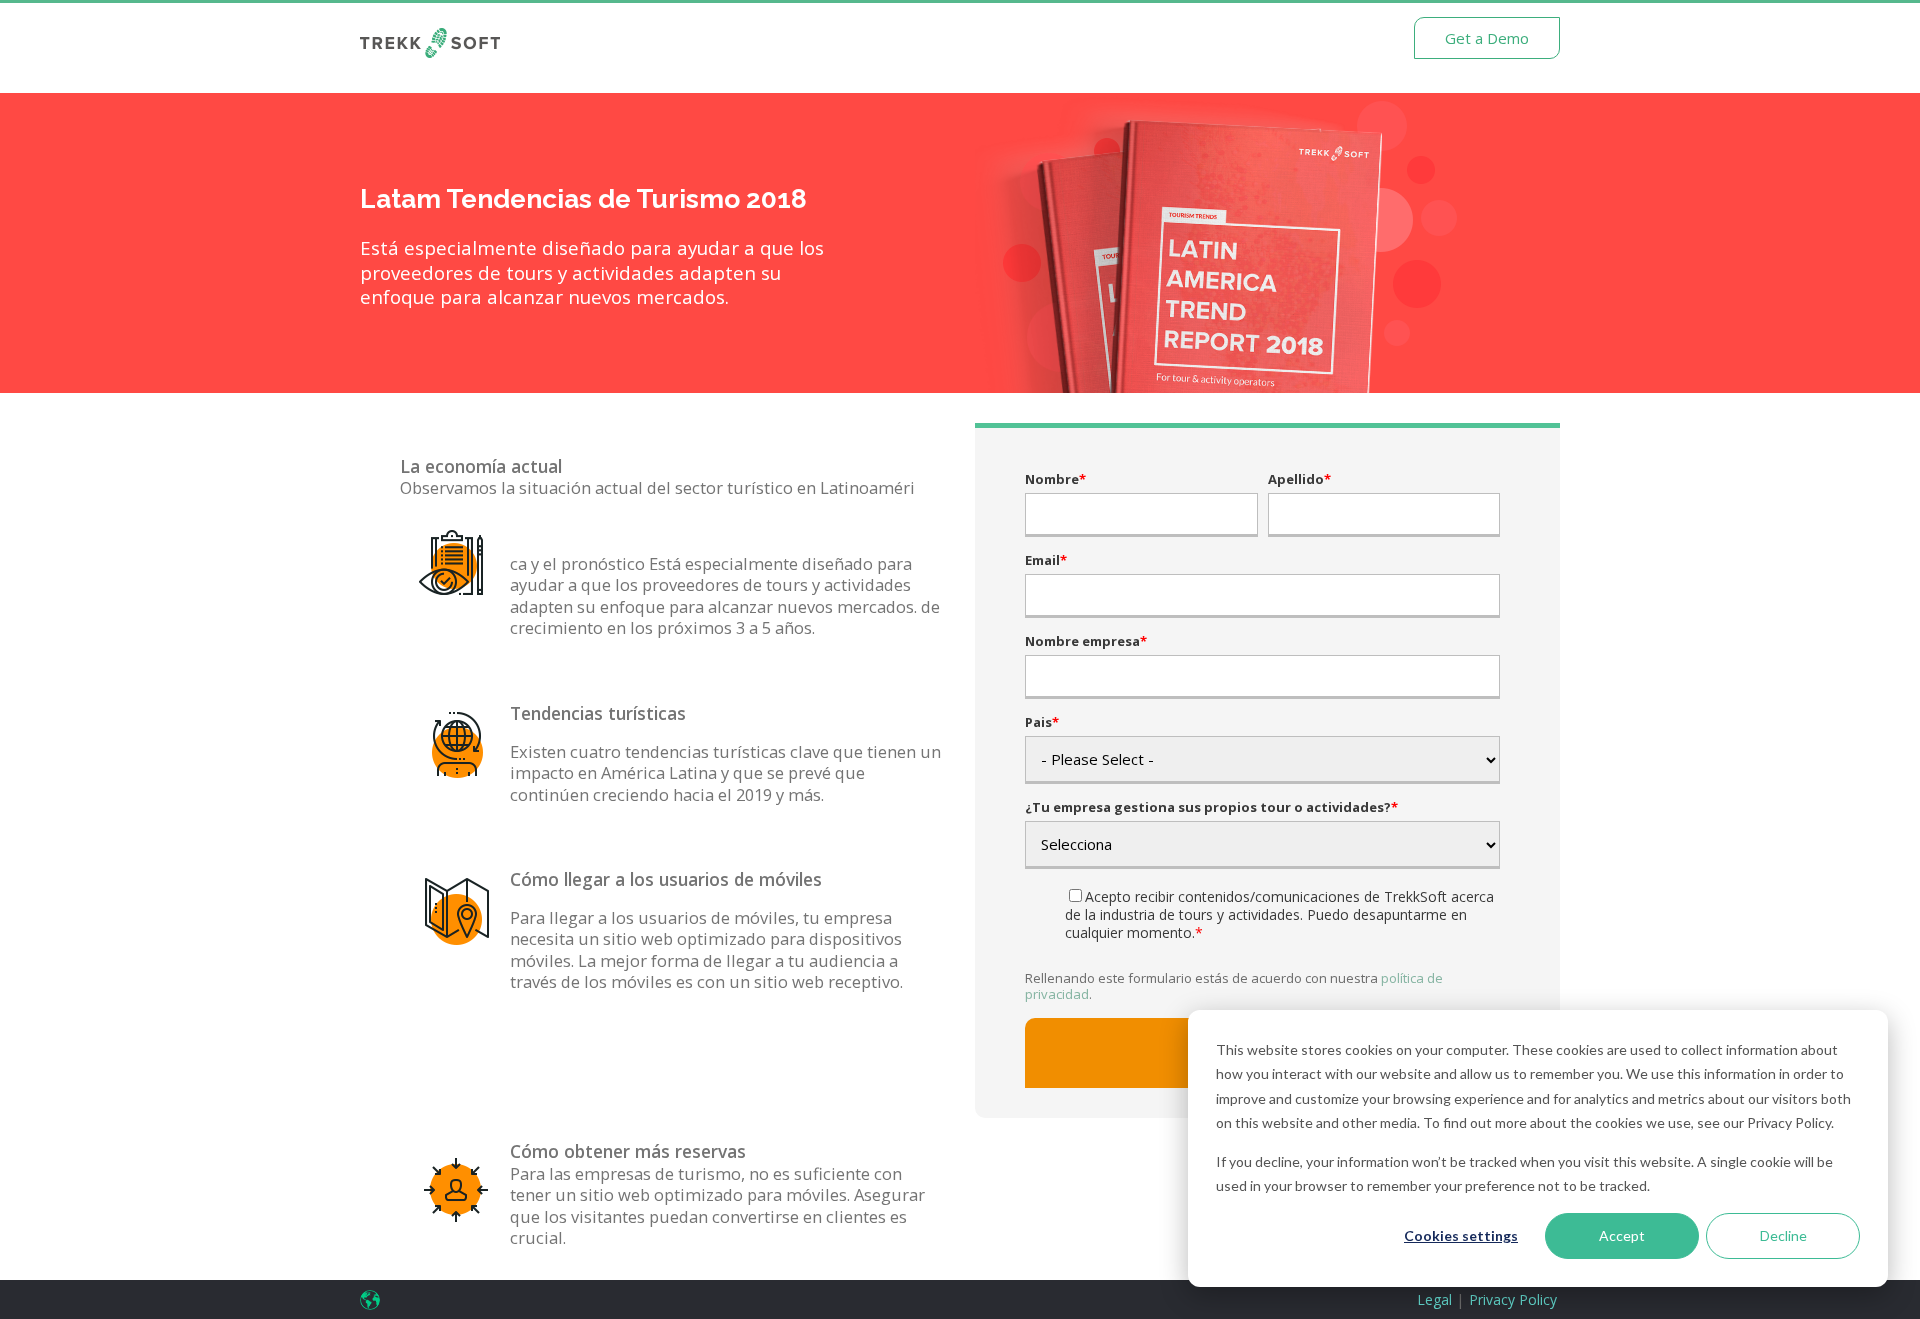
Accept (1622, 1235)
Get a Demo (1487, 38)
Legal (1434, 1299)
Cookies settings (1461, 1235)
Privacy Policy (1513, 1299)
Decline (1783, 1235)
